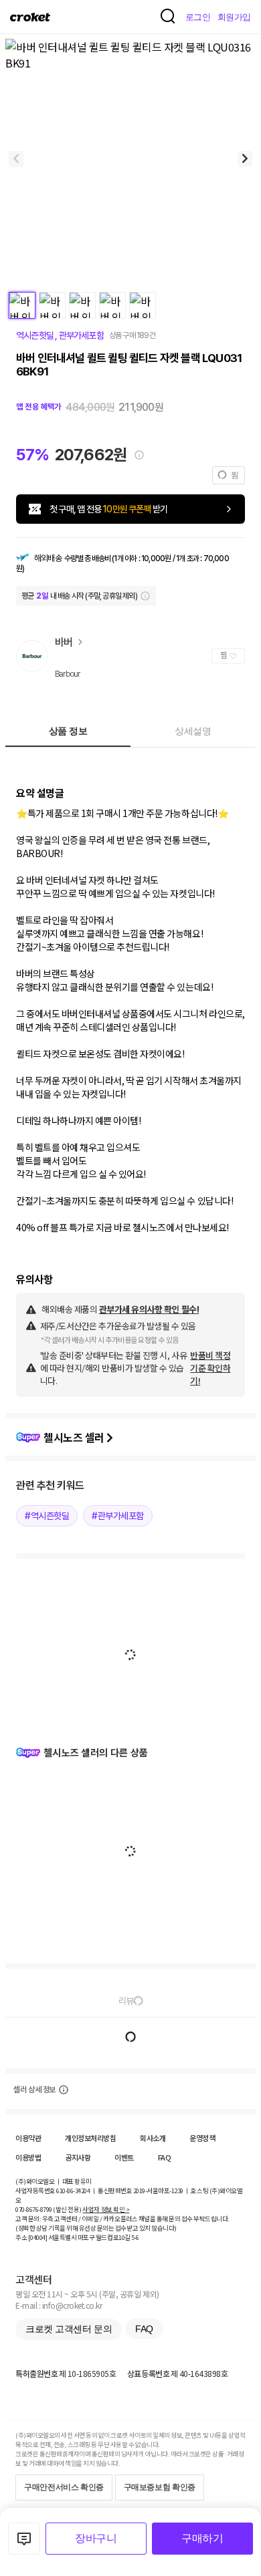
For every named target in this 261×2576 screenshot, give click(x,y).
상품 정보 (68, 731)
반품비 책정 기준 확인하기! (210, 1368)
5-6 (135, 2237)
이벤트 (124, 2157)
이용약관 (28, 2138)
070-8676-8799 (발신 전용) (49, 2209)
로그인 (198, 17)
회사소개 (153, 2138)
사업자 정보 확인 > (106, 2209)
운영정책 (202, 2138)
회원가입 (234, 17)
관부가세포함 (79, 335)
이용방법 (28, 2157)
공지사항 (78, 2157)
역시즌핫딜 (35, 335)
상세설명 (193, 731)
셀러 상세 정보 (34, 2090)
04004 (38, 2237)
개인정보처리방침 (90, 2138)
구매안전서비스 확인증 (64, 2487)
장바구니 (96, 2538)
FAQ (165, 2157)
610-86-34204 (73, 2191)
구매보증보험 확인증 (160, 2487)
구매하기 (202, 2538)
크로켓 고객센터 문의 (69, 2329)
